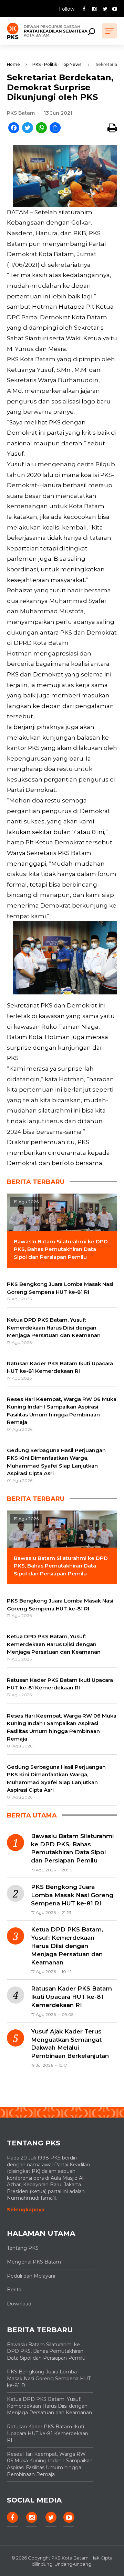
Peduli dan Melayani (31, 2276)
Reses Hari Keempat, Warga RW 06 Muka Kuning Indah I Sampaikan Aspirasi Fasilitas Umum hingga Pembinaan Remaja (50, 2464)
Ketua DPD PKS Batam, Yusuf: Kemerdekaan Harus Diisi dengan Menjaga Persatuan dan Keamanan (67, 1946)
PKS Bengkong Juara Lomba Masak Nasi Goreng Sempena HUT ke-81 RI (72, 1895)
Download (19, 2304)
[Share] (55, 128)
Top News (71, 64)
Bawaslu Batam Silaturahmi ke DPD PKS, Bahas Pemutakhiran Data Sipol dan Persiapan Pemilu (72, 1848)
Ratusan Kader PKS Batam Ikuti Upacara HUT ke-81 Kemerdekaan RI (71, 1997)
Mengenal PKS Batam (34, 2262)
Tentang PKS (23, 2248)
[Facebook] (14, 128)
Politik (51, 64)
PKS (37, 64)
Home (13, 64)
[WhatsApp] (41, 128)
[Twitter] (28, 128)
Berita (14, 2290)
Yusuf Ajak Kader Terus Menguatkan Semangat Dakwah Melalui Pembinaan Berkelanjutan (70, 2044)
